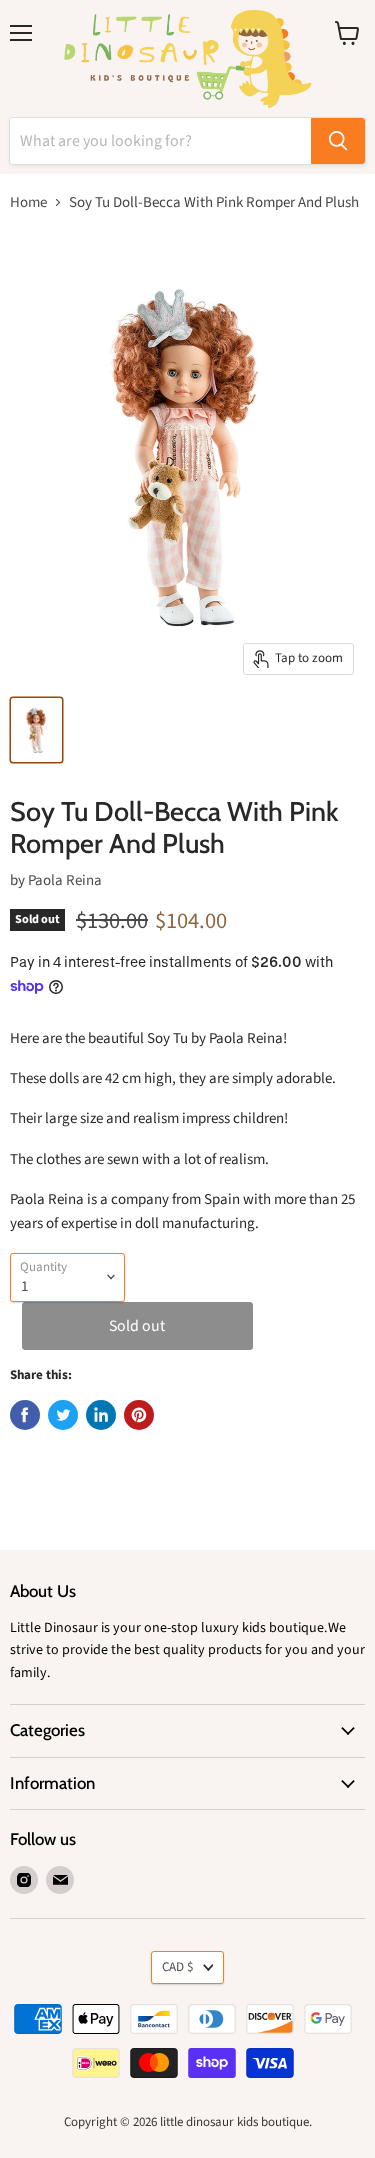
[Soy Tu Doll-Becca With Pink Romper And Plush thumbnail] (36, 730)
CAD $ (178, 1967)
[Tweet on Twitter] (63, 1415)
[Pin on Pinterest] (139, 1415)
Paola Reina (65, 880)
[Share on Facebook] (25, 1415)
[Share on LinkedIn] (101, 1415)
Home (28, 202)
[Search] (338, 141)
